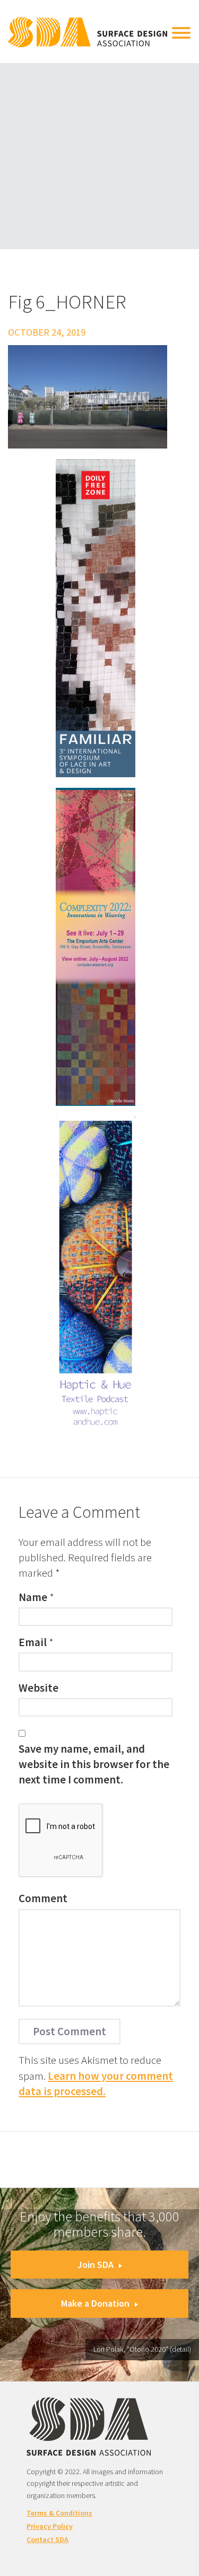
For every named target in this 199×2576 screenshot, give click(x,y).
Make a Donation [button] (95, 2303)
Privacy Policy (50, 2526)
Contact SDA (47, 2539)
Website (38, 1688)
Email (33, 1642)
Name (33, 1597)
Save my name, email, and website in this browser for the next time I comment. (94, 1764)
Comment (43, 1898)
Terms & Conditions (59, 2513)
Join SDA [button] (96, 2265)
